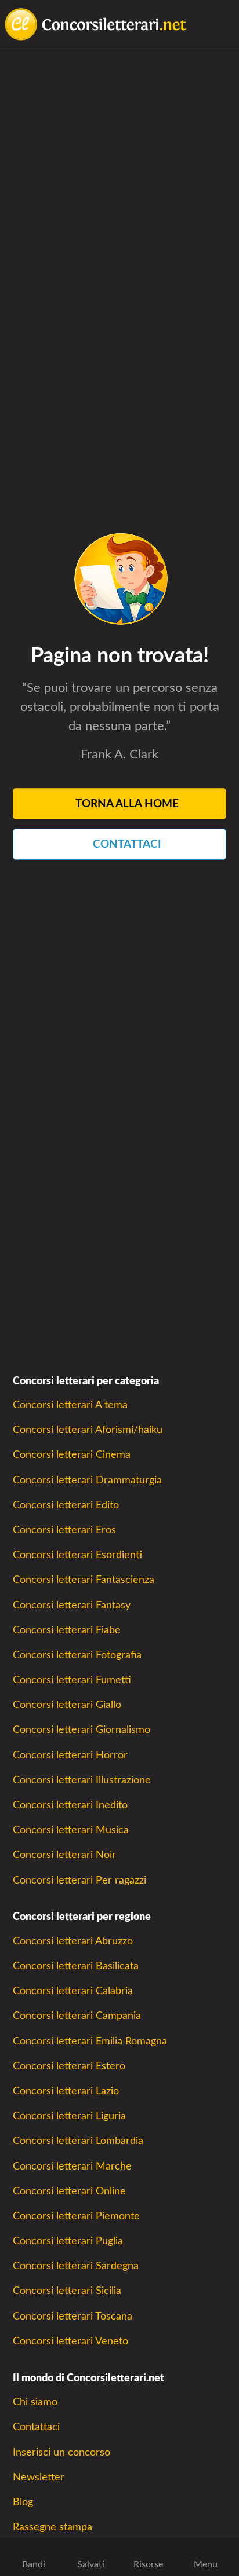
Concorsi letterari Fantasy (72, 1605)
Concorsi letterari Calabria (73, 1991)
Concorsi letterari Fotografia (77, 1655)
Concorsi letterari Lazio (66, 2091)
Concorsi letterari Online (69, 2191)
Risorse (148, 2564)
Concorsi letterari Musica (71, 1830)
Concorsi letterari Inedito (70, 1805)
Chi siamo (35, 2402)
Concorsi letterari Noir (64, 1855)
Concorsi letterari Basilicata (76, 1966)
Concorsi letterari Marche (72, 2166)
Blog (23, 2502)
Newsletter (39, 2477)
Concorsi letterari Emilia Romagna (90, 2041)
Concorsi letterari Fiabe (67, 1630)
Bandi (34, 2564)
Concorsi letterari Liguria (69, 2116)
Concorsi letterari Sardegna (76, 2266)
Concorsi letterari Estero (69, 2066)
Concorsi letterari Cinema (72, 1455)
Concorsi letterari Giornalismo (82, 1730)
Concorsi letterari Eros (64, 1530)
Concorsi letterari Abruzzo (73, 1941)
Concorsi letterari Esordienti (77, 1555)
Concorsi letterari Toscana (73, 2316)
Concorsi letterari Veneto (70, 2341)
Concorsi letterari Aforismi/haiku (88, 1430)
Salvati (91, 2564)
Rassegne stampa (52, 2527)
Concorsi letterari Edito (66, 1505)
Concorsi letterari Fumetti (72, 1680)
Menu (206, 2564)
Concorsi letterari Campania (77, 2016)
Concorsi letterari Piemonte (76, 2216)
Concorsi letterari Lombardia (78, 2141)
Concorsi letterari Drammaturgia (87, 1480)
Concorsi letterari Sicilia (67, 2291)
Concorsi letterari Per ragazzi (79, 1880)
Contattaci (36, 2427)
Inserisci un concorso (61, 2452)
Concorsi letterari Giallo (67, 1705)
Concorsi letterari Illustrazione (82, 1780)
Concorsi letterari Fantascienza (84, 1580)
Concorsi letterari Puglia (68, 2241)
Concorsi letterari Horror (70, 1755)
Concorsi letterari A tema (70, 1405)
